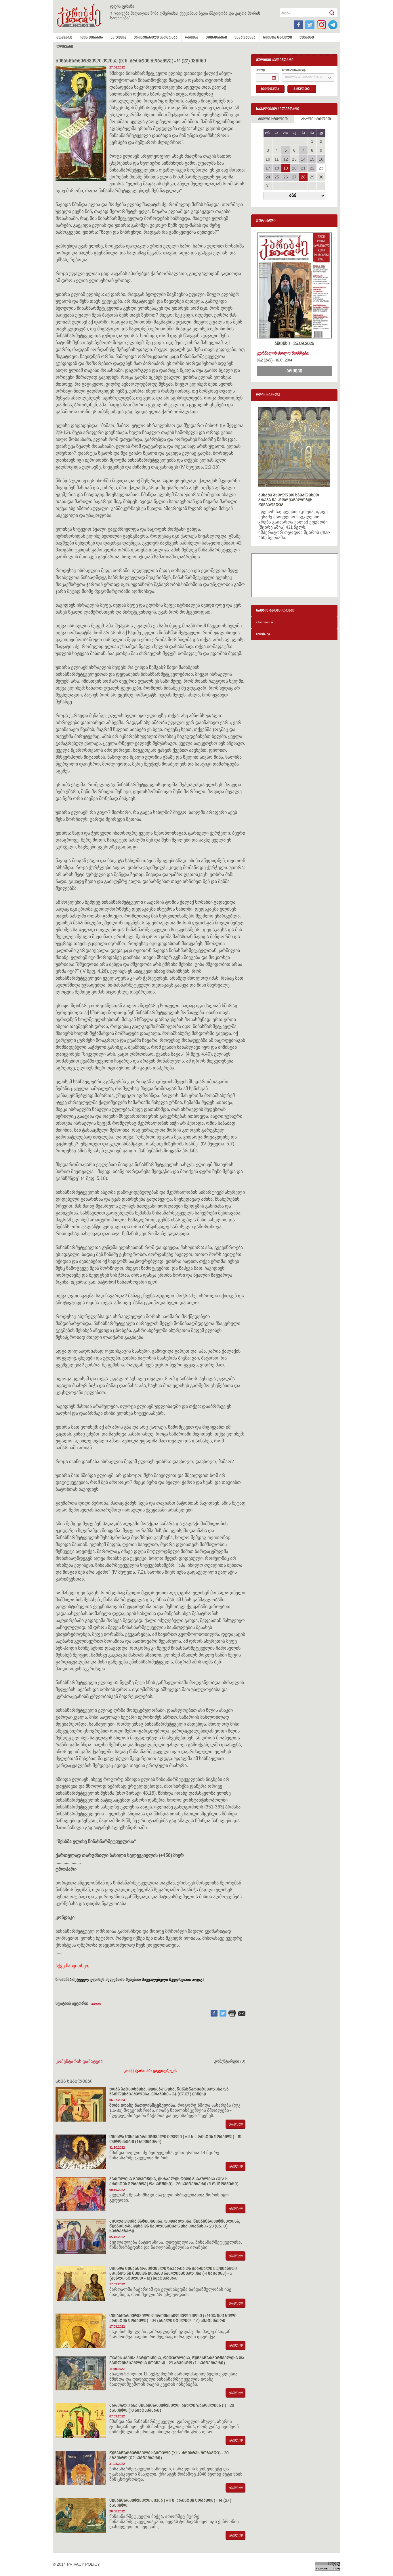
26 (286, 177)
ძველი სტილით (273, 119)
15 (312, 159)
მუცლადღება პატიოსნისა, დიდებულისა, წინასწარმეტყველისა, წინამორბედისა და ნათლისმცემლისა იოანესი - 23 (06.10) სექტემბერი (175, 2226)
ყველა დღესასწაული (304, 78)
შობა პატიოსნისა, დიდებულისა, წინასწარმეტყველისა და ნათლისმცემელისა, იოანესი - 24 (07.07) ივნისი (169, 2092)
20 (294, 168)
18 (277, 168)
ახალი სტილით (316, 119)
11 (277, 159)
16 (321, 159)
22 (312, 168)
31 (268, 186)
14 (303, 159)
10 (268, 159)
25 (277, 177)
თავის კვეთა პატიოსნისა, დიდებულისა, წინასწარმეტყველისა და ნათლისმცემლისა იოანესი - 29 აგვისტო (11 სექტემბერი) (177, 2361)
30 (321, 177)
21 (303, 168)
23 (321, 168)
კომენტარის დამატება (79, 2061)
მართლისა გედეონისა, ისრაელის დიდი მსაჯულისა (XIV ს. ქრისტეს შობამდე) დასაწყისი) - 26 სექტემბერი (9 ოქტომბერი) (174, 2182)
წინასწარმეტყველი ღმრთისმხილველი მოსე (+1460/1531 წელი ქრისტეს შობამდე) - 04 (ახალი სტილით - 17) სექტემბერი (173, 2318)
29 (312, 177)
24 (268, 177)
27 (294, 177)
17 (268, 168)
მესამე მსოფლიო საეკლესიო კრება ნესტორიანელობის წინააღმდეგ (289, 500)
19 (286, 168)
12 (286, 159)
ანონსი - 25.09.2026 (294, 344)
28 (303, 177)
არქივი (294, 371)
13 (294, 159)
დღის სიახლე (268, 395)
